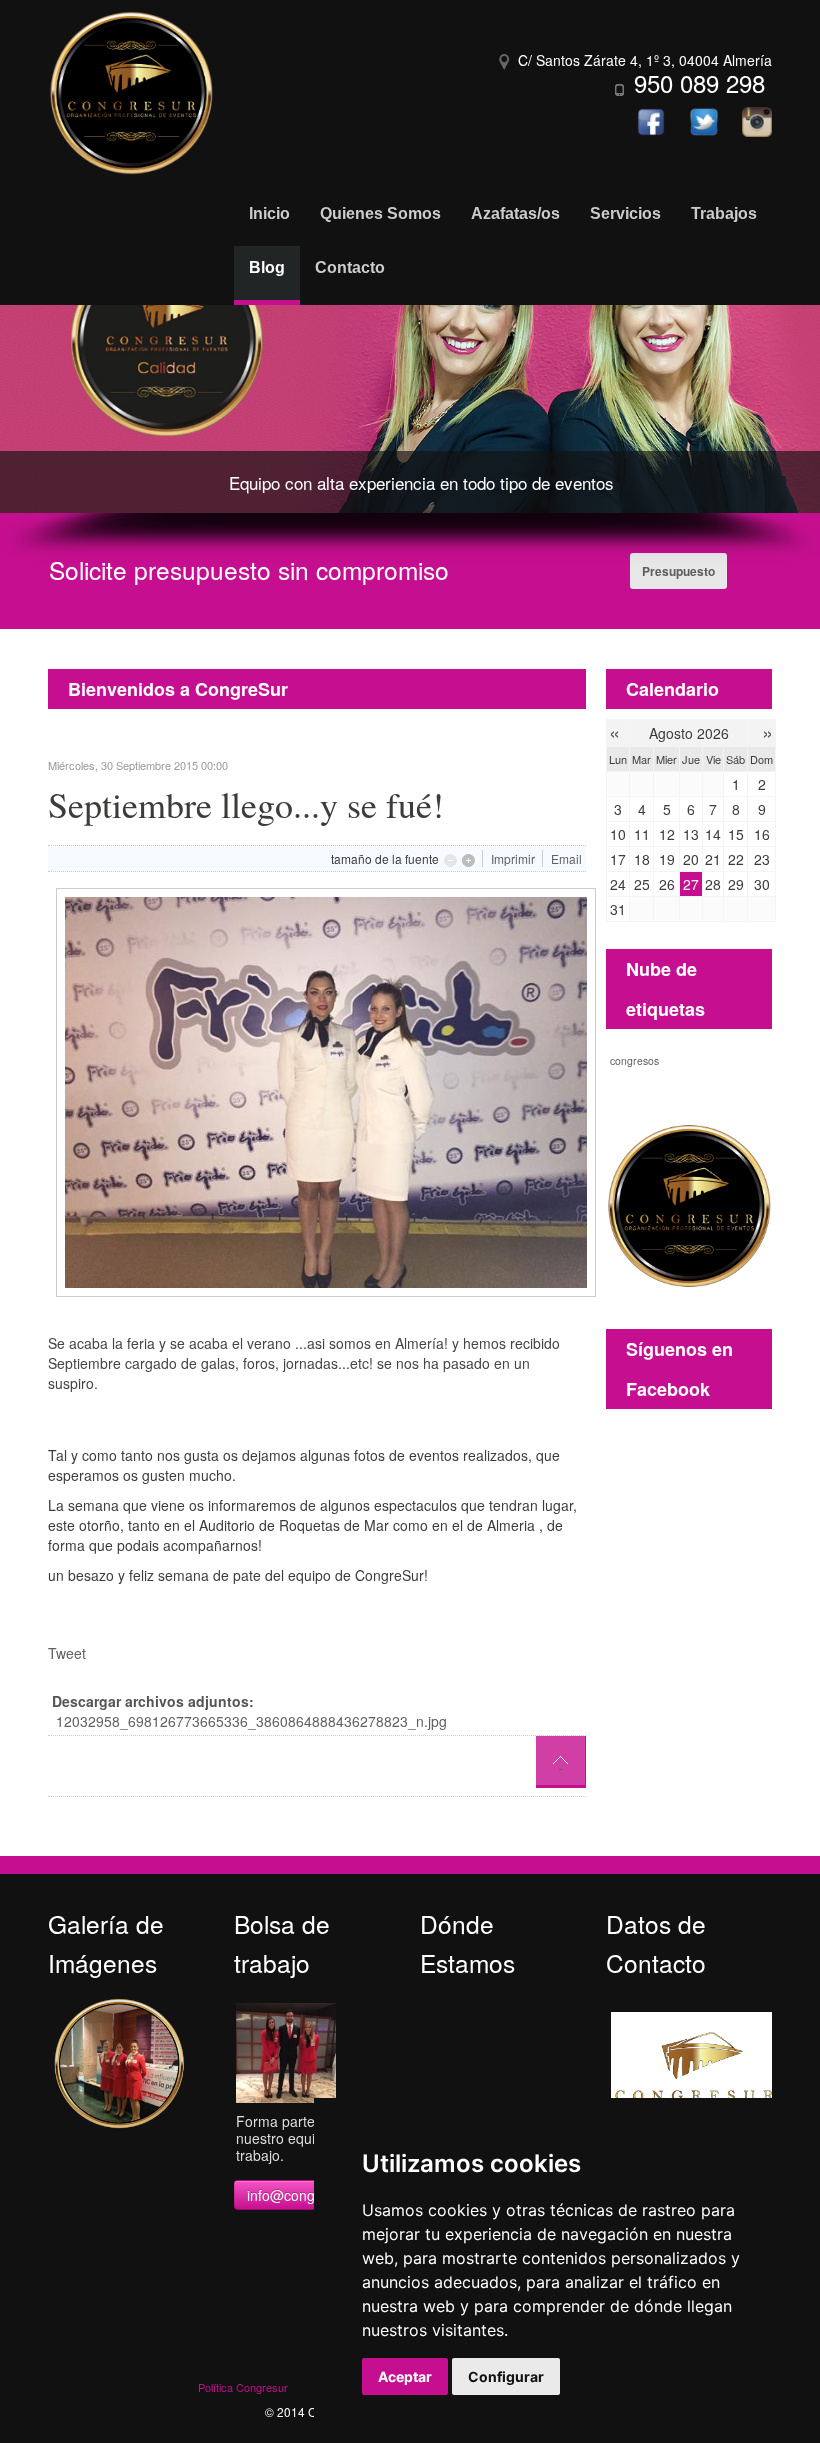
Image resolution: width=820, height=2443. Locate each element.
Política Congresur (243, 2387)
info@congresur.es (306, 2195)
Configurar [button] (506, 2376)
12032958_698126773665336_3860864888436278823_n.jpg (251, 1721)
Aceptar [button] (405, 2376)
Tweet (67, 1653)
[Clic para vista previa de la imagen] (326, 1090)
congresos (634, 1060)
